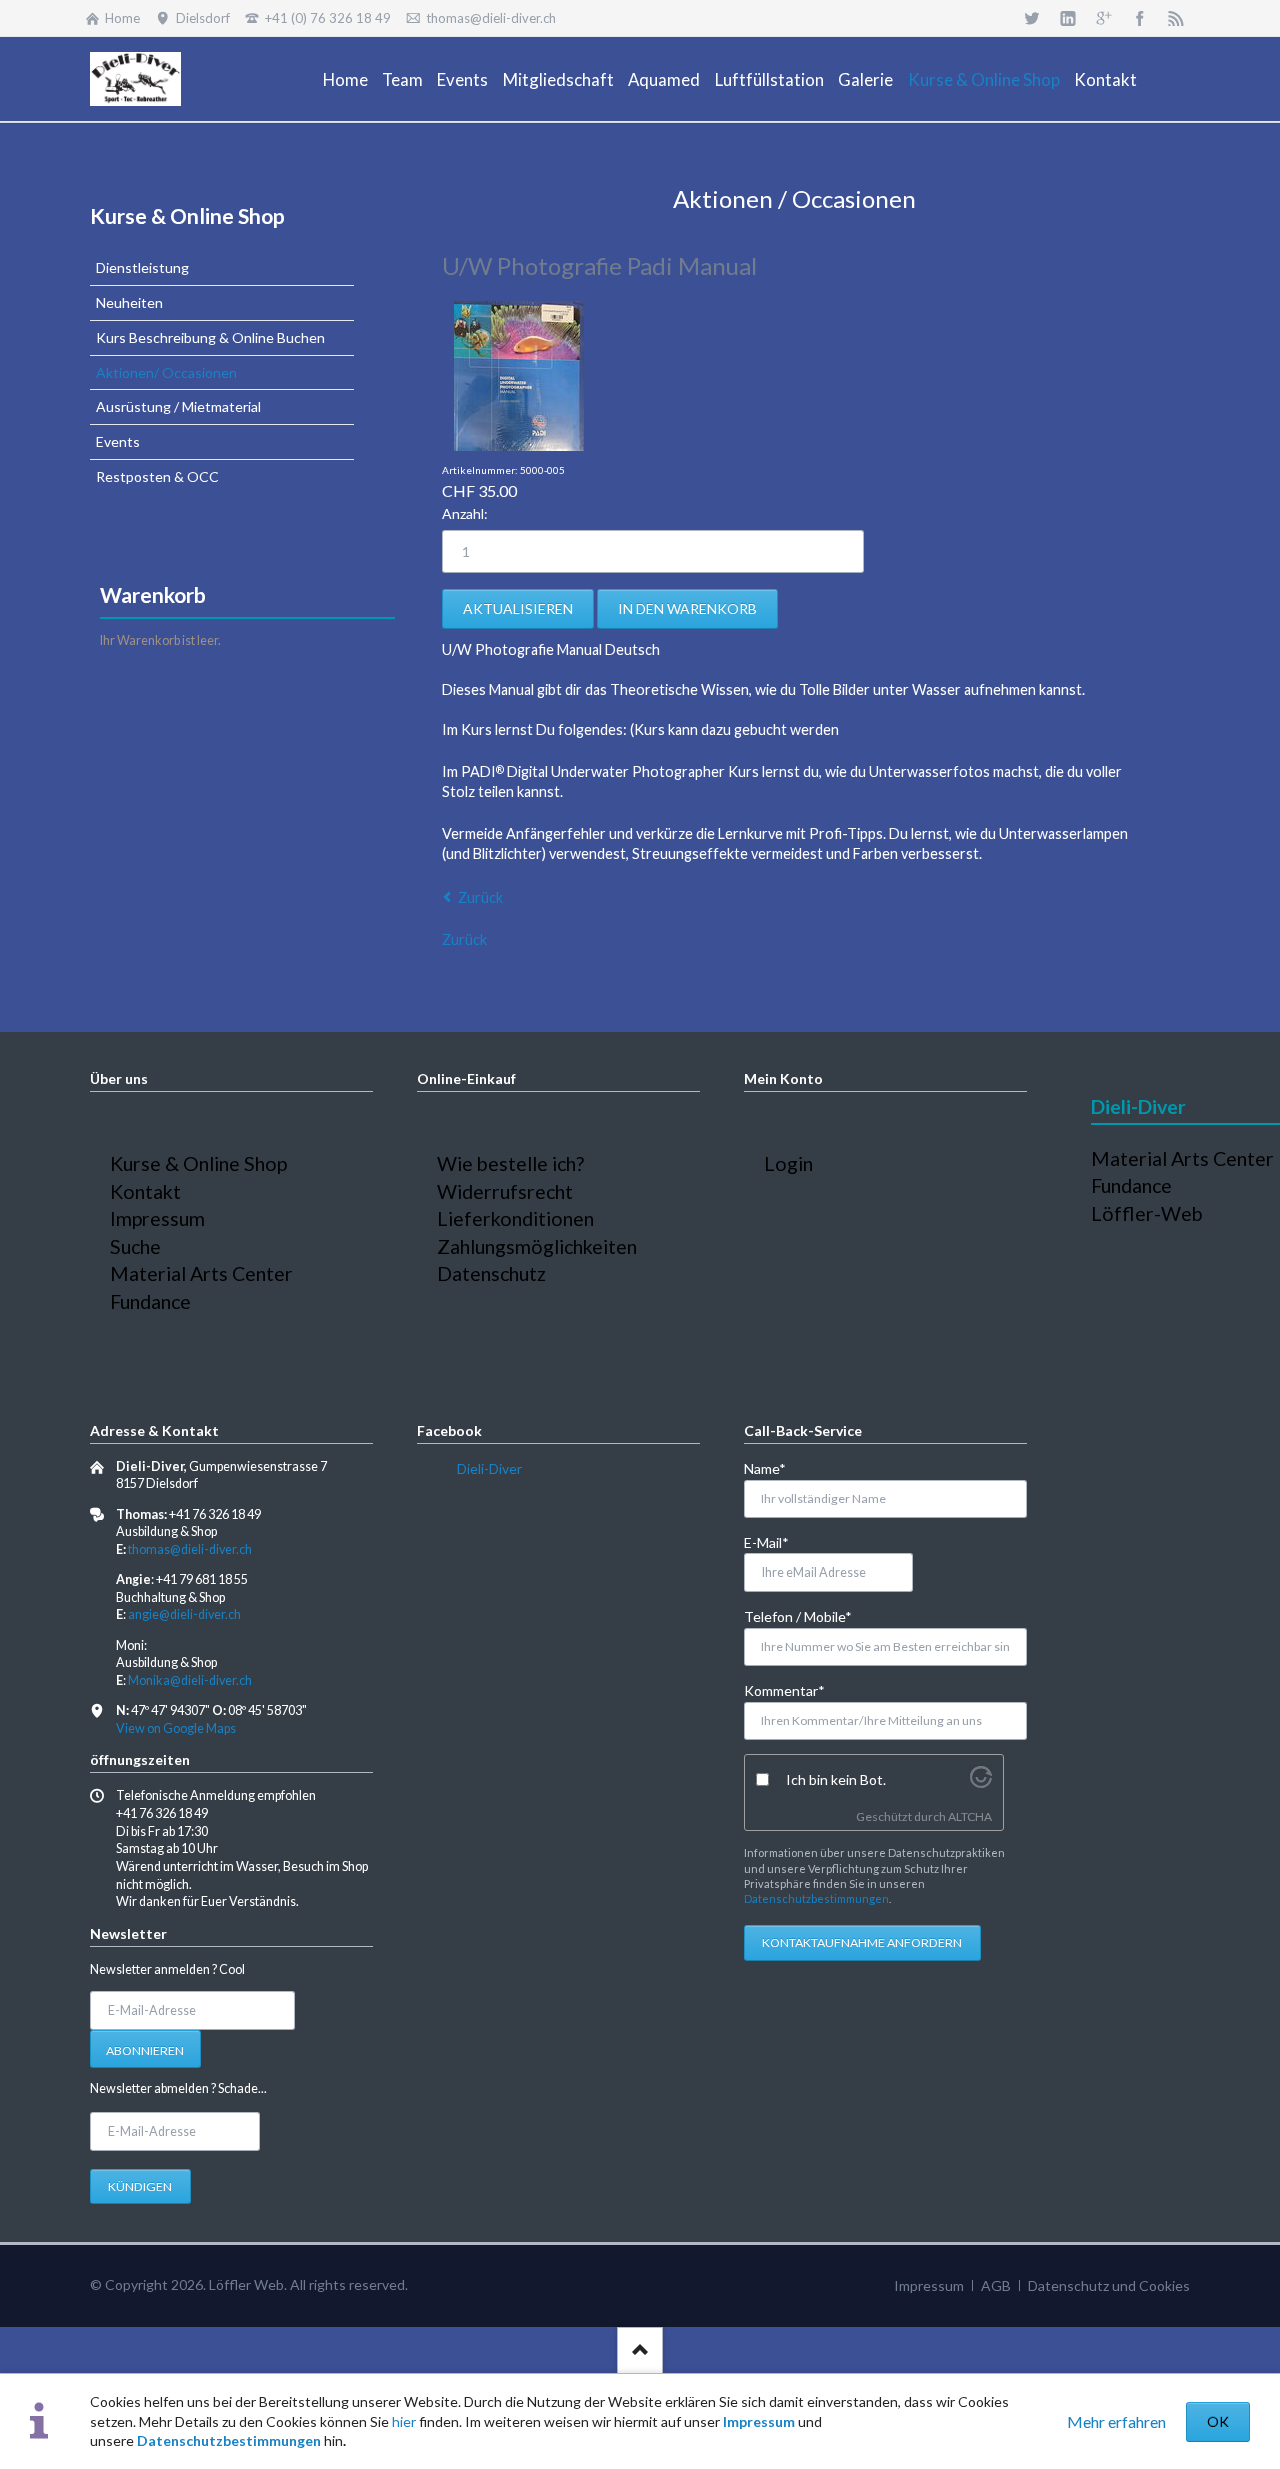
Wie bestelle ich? (510, 1163)
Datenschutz (491, 1273)
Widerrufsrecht (505, 1191)
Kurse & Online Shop (187, 215)
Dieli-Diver (489, 1468)
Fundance (150, 1301)
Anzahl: (465, 513)
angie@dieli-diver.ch (184, 1614)
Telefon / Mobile (798, 1616)
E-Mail (776, 1542)
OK (1218, 2421)
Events (118, 441)
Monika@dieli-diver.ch (190, 1680)
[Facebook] (1140, 18)
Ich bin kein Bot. (836, 1779)
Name (776, 1468)
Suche (135, 1246)
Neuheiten (129, 302)
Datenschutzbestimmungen (229, 2440)
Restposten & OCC (157, 476)
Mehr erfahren (1116, 2421)
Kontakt (145, 1191)
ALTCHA (970, 1816)
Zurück (480, 897)
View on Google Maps (176, 1728)
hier (404, 2421)
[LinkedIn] (1068, 18)
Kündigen (140, 2186)
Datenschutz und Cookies (1109, 2285)
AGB (996, 2285)
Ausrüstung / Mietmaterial (178, 406)
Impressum (759, 2421)
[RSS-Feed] (1176, 18)
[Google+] (1104, 18)
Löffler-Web (1147, 1213)
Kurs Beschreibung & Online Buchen (210, 337)
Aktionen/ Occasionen (166, 372)
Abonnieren (145, 2050)
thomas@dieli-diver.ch (190, 1549)
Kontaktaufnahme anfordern (862, 1942)
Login (788, 1163)
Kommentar (784, 1690)
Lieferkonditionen (515, 1218)
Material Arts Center (201, 1273)
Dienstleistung (142, 267)
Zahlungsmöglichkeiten (537, 1246)
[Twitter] (1032, 18)
